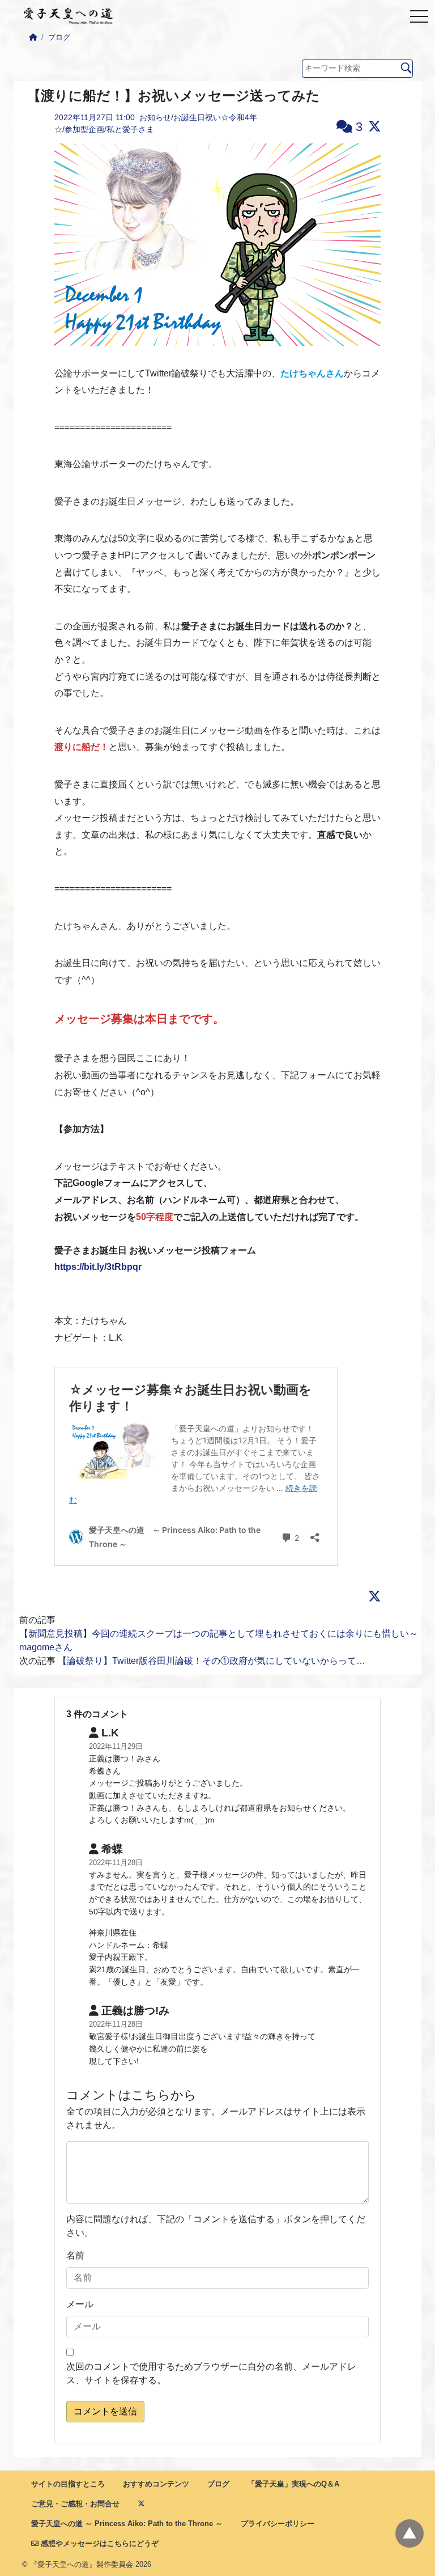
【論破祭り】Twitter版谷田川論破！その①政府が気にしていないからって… (212, 1661)
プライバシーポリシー (278, 2524)
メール (80, 2304)
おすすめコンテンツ (156, 2484)
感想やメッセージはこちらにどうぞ (99, 2543)
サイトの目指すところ (68, 2484)
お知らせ (155, 117)
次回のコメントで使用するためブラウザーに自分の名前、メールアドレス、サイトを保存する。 (211, 2373)
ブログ (59, 37)
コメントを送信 (105, 2411)
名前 (75, 2255)
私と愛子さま (130, 129)
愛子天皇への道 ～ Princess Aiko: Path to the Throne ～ (127, 2524)
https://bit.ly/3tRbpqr (98, 1267)
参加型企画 (84, 129)
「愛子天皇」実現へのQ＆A (293, 2484)
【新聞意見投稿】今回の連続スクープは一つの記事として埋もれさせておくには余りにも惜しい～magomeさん (219, 1640)
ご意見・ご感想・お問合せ (75, 2504)
